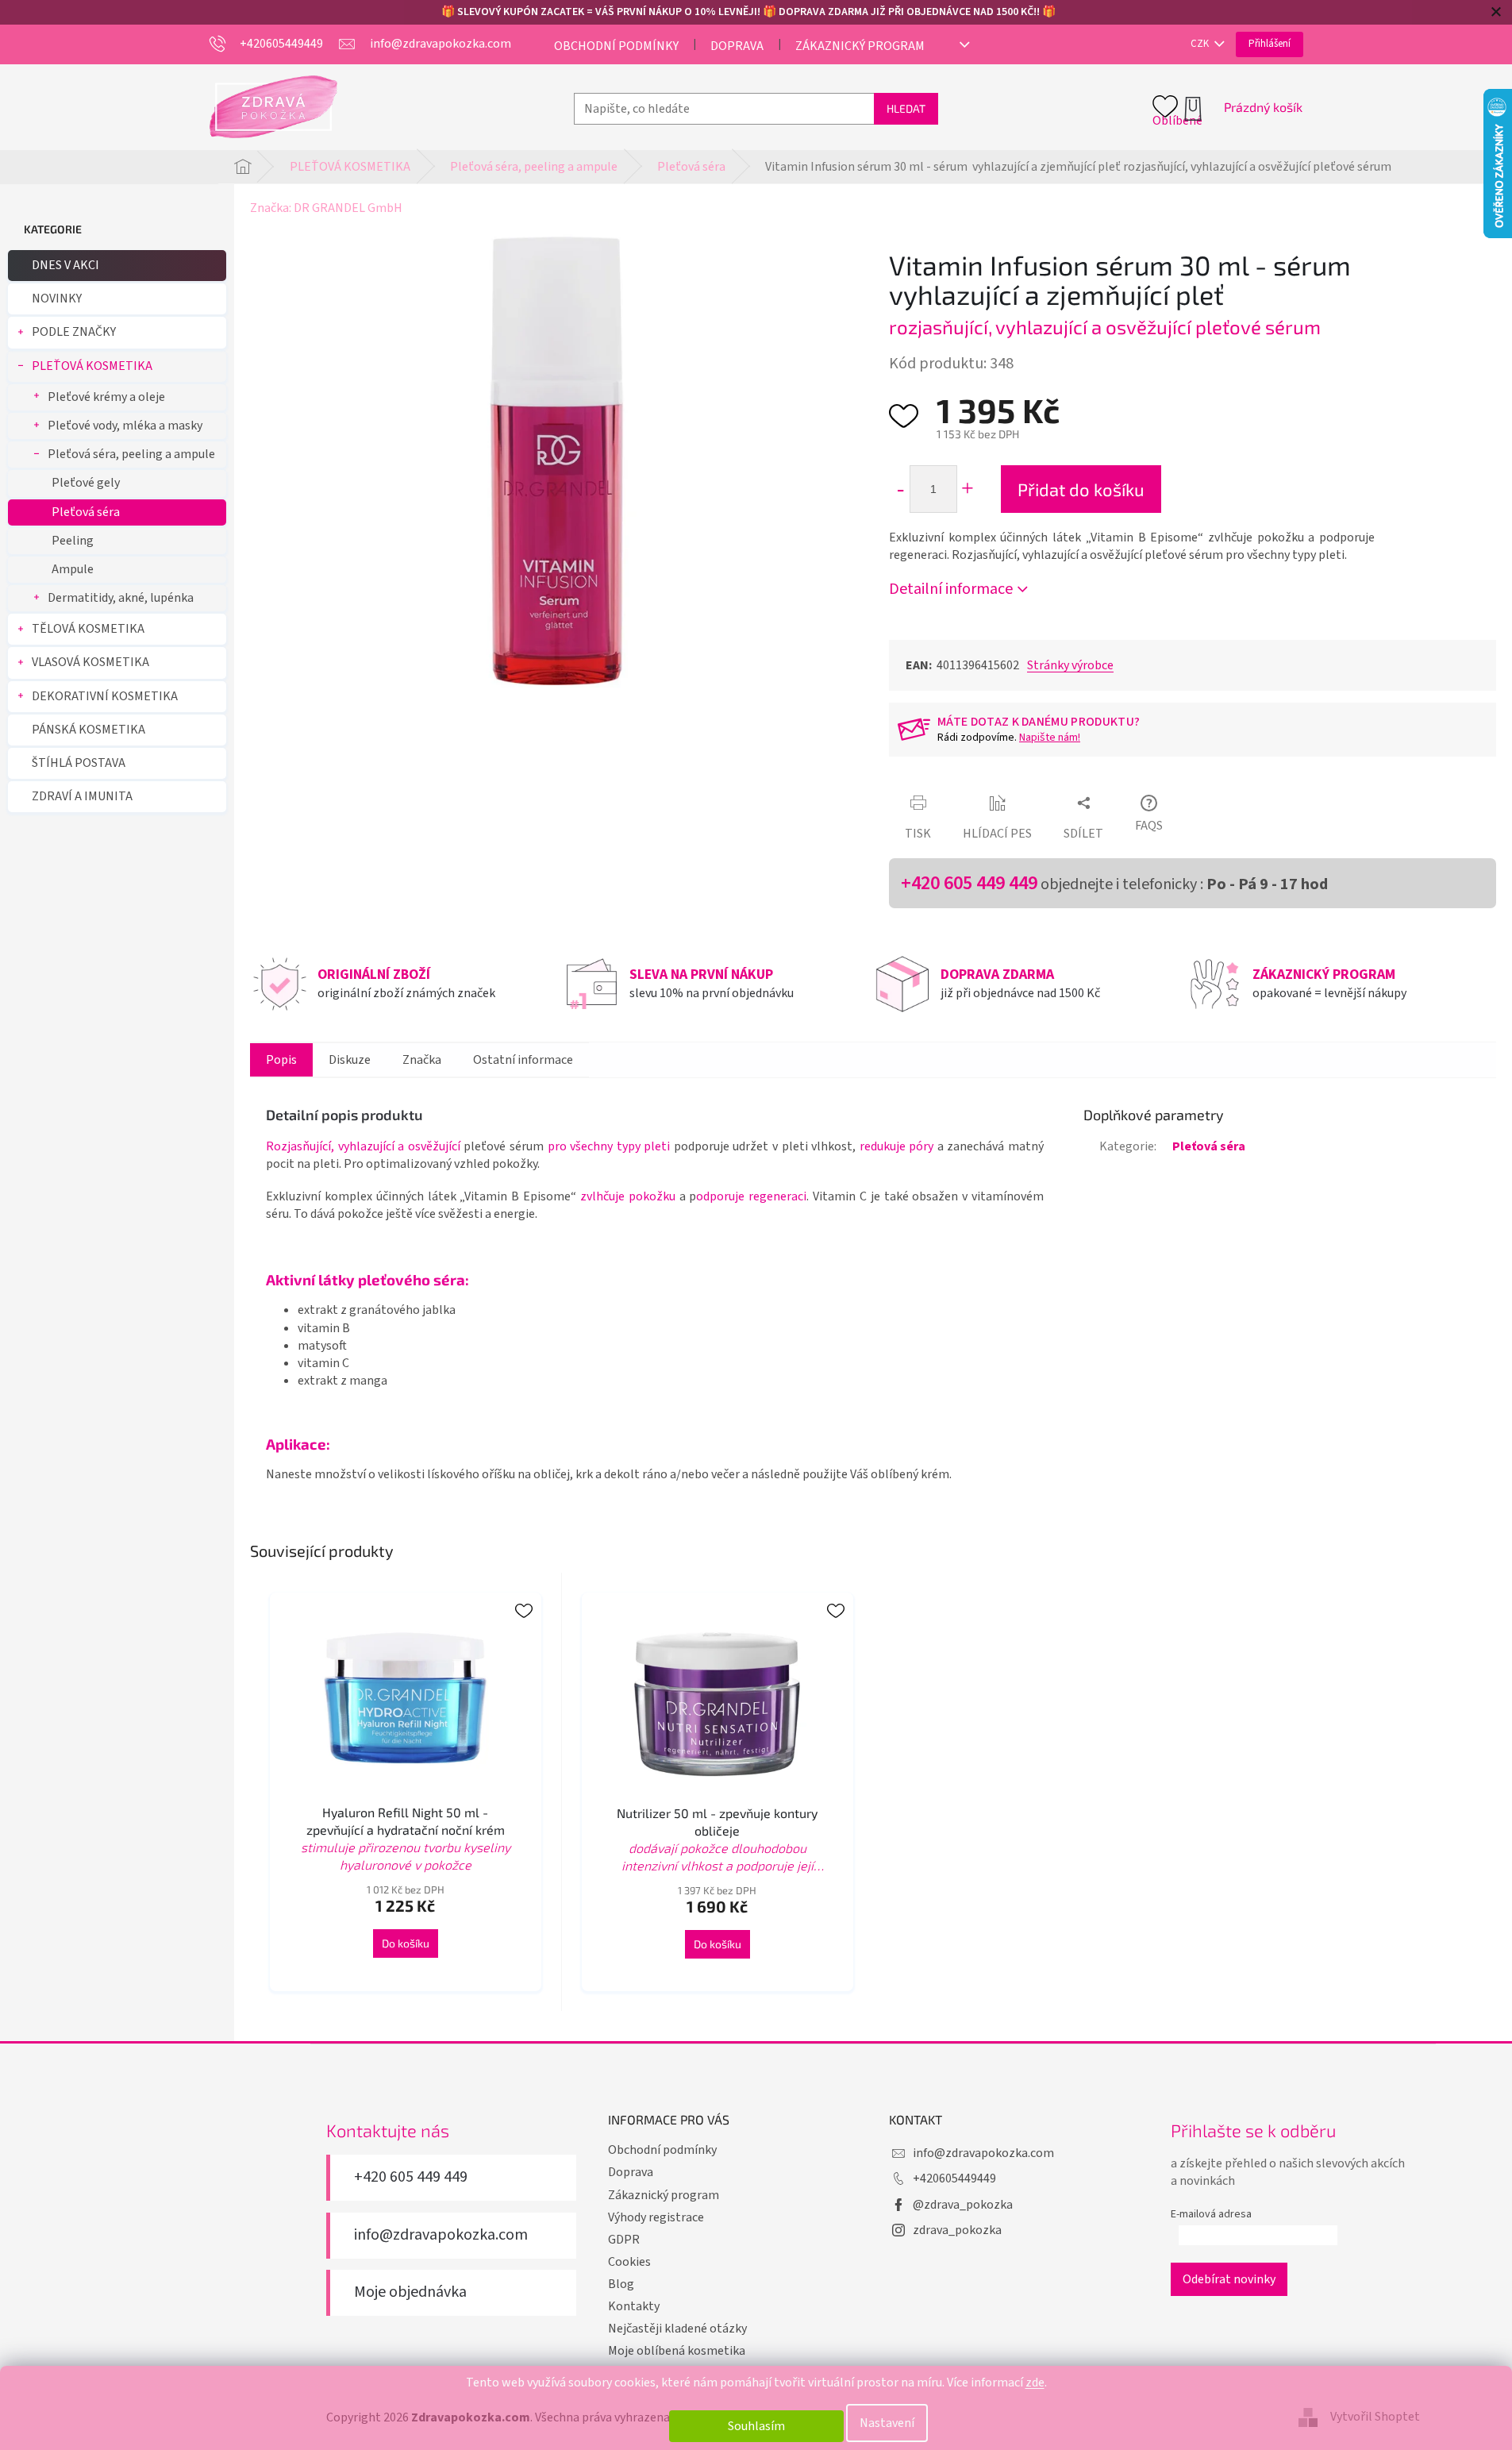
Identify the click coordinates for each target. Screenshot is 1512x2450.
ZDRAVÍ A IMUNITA (82, 796)
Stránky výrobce (1070, 665)
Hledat (906, 108)
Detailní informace (951, 589)
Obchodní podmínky (616, 46)
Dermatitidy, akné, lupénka (121, 598)
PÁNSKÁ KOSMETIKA (88, 730)
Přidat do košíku (1081, 489)
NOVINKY (57, 299)
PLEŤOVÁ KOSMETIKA (92, 366)
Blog (621, 2284)
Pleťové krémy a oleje (106, 397)
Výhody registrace (656, 2217)
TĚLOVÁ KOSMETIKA (88, 629)
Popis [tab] (281, 1060)
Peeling (73, 541)
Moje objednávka (410, 2292)
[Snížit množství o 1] (900, 489)
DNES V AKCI (65, 265)
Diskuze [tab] (350, 1060)
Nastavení (887, 2423)
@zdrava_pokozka (963, 2205)
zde (1035, 2383)
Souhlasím (756, 2426)
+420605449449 (954, 2178)
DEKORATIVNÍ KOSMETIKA (105, 696)
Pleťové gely (86, 483)
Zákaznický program (860, 46)
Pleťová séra (86, 512)
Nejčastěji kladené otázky (677, 2329)
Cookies (629, 2262)
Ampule (73, 569)
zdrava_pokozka (957, 2230)
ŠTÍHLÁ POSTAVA (79, 763)
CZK (1201, 44)
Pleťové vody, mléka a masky (125, 426)
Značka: (326, 208)
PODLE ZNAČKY (74, 332)
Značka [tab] (422, 1060)
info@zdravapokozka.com (441, 2235)
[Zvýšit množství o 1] (967, 489)
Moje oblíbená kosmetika (677, 2351)
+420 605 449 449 (969, 883)
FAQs (1149, 826)
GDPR (624, 2240)
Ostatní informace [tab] (523, 1060)
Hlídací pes (997, 834)
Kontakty (634, 2306)
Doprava (737, 46)
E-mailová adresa (1211, 2214)
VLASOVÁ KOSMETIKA (90, 662)
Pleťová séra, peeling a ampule (131, 454)
